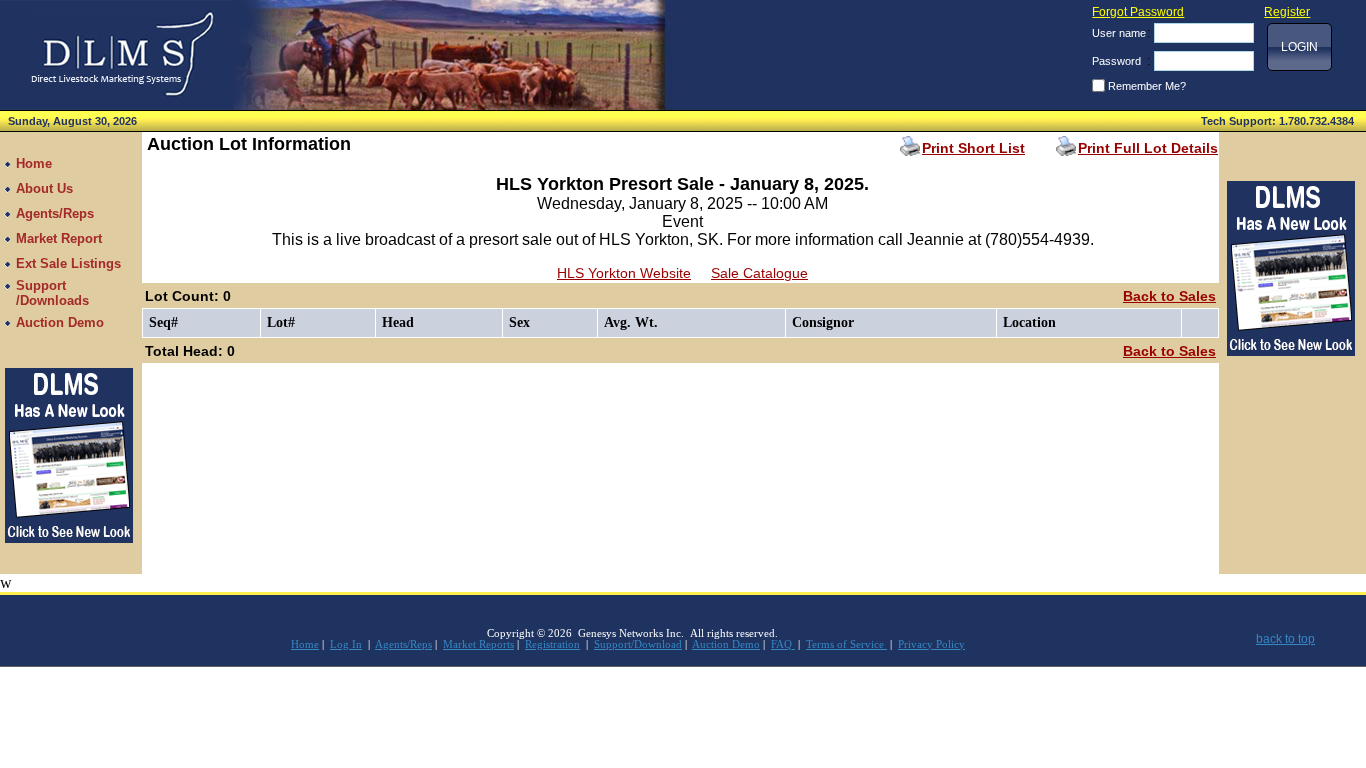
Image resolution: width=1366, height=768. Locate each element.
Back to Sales (1169, 296)
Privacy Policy (931, 644)
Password (1116, 61)
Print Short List (973, 148)
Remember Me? (1147, 86)
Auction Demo (726, 644)
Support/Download (638, 644)
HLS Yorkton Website (624, 273)
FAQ (783, 644)
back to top (1285, 639)
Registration (552, 644)
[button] (1299, 47)
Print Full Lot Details (1148, 148)
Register (1287, 12)
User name (1119, 33)
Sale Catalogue (759, 273)
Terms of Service (846, 644)
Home (305, 644)
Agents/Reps (403, 644)
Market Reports (478, 644)
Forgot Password (1138, 12)
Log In (346, 644)
